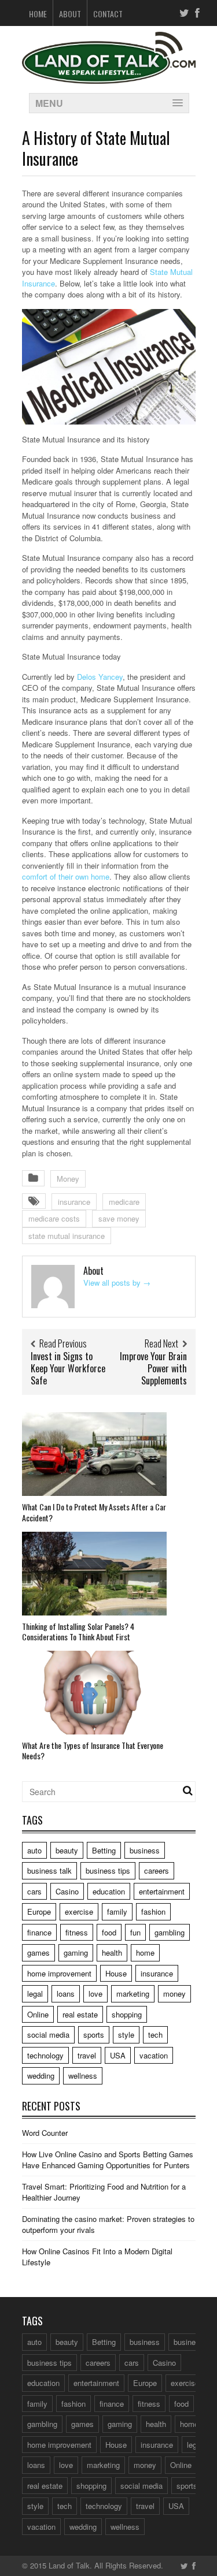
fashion (153, 1911)
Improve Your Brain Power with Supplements (153, 1368)
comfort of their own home (66, 876)
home (145, 1953)
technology (45, 2055)
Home (38, 14)
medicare (124, 1202)
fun (135, 1932)
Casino (67, 1891)
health (112, 1953)
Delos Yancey (100, 677)
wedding (41, 2076)
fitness (77, 1932)
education (109, 1891)
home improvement (59, 1973)
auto (34, 1850)
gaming (76, 1953)
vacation (154, 2055)
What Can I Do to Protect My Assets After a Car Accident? (94, 1512)
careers (157, 1870)
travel (87, 2055)
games (38, 1953)
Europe (39, 1911)
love (95, 1994)
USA (118, 2055)
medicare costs (54, 1218)
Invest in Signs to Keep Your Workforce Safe (68, 1368)
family (117, 1911)
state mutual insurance (67, 1236)
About (70, 14)
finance (39, 1932)
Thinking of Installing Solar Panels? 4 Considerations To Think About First (78, 1631)
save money (119, 1218)
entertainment (162, 1891)
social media (48, 2035)
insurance (74, 1202)
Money (68, 1179)
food (109, 1932)
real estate (80, 2014)
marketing (133, 1994)
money (174, 1994)
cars (34, 1891)
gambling (170, 1932)
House (116, 1973)
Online (38, 2014)
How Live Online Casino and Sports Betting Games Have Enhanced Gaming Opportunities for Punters (108, 2160)
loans (66, 1994)
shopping (127, 2014)
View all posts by (117, 1283)
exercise (79, 1911)
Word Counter (45, 2133)
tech (155, 2035)
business (145, 1850)
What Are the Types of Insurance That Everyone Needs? (93, 1750)
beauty (67, 1850)
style (126, 2035)
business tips (108, 1870)
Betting (104, 1850)
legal (35, 1994)
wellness (83, 2076)
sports (94, 2035)
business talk (49, 1870)
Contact (108, 14)
